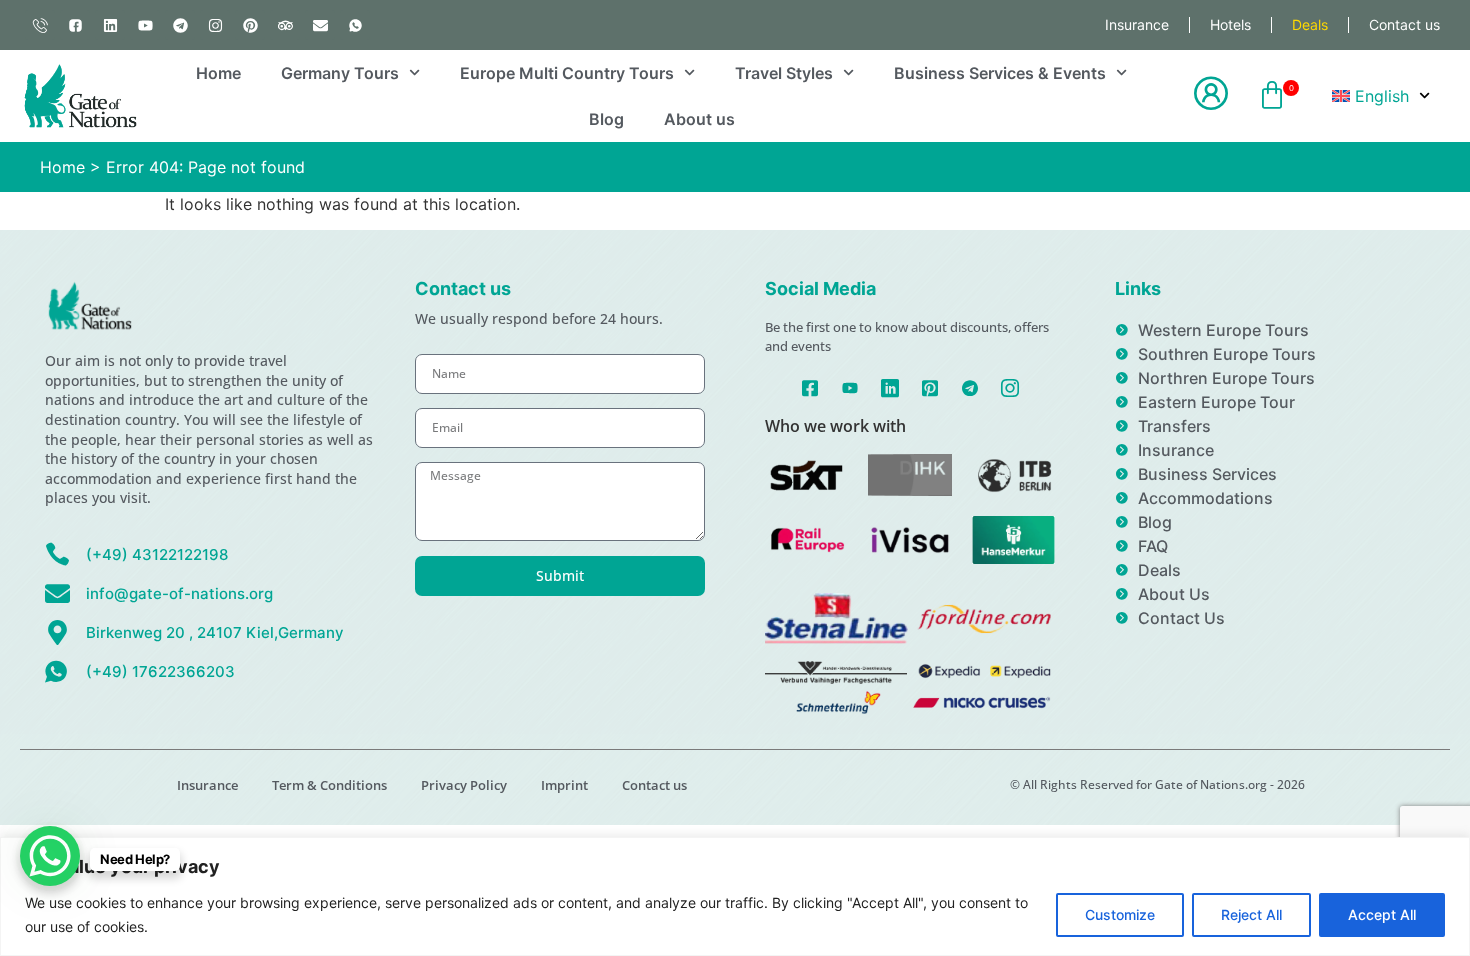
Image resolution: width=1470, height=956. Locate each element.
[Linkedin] (110, 25)
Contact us (1404, 24)
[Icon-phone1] (40, 25)
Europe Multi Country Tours (567, 73)
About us (699, 119)
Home (218, 73)
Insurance (1137, 24)
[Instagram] (215, 25)
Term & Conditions (329, 785)
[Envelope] (320, 25)
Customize (1120, 914)
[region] (735, 896)
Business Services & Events (1000, 73)
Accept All (1382, 914)
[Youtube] (145, 25)
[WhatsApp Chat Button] (50, 856)
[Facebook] (810, 386)
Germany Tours (340, 73)
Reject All (1251, 914)
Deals (1310, 24)
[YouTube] (850, 386)
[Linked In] (890, 386)
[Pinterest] (250, 25)
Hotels (1230, 24)
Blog (606, 119)
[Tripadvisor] (285, 25)
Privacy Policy (464, 785)
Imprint (564, 785)
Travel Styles (784, 73)
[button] (1272, 96)
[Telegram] (180, 25)
